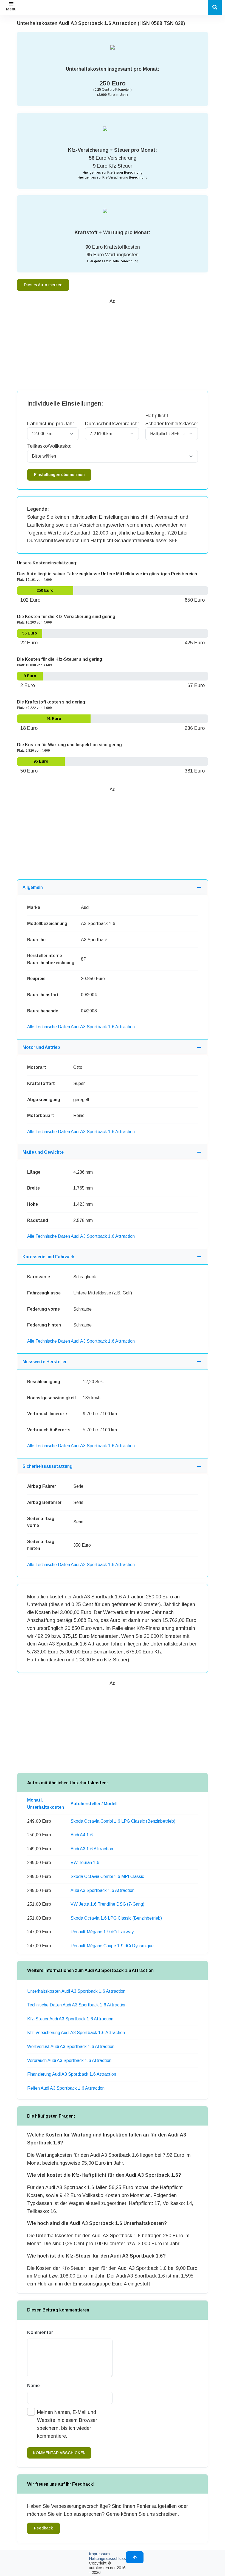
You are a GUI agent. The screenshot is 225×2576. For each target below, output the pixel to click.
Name (33, 2386)
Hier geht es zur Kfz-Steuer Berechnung (113, 173)
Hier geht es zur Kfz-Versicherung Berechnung (113, 177)
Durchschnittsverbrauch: (112, 424)
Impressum (99, 2554)
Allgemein (33, 887)
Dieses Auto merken (43, 285)
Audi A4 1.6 (82, 1835)
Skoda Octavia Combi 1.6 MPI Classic (107, 1876)
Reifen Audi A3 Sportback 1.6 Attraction (66, 2088)
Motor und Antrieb (41, 1047)
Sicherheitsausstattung (47, 1466)
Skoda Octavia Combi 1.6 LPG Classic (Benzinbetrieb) (123, 1821)
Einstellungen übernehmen (59, 475)
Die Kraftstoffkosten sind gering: (52, 702)
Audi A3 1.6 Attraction (92, 1849)
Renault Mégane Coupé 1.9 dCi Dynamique (112, 1946)
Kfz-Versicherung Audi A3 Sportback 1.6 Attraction (76, 2033)
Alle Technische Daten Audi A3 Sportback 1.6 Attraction (81, 1027)
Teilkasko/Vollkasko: (49, 446)
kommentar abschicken (59, 2453)
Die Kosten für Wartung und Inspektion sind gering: (70, 745)
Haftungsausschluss (107, 2558)
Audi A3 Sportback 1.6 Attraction (102, 1890)
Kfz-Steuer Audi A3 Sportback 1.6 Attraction (70, 2019)
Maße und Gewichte (43, 1152)
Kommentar (40, 2332)
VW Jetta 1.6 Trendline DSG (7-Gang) (107, 1904)
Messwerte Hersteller (45, 1362)
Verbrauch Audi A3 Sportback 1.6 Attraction (69, 2060)
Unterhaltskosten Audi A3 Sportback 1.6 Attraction (76, 1991)
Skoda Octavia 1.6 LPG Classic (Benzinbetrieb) (116, 1918)
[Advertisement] (121, 344)
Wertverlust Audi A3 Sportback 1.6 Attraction (71, 2047)
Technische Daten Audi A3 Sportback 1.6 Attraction (77, 2005)
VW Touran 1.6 (85, 1863)
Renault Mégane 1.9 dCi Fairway (102, 1932)
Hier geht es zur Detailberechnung (113, 261)
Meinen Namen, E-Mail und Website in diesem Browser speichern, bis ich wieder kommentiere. (67, 2424)
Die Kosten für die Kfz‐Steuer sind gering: (60, 659)
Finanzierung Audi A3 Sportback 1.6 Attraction (72, 2074)
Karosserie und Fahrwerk (49, 1257)
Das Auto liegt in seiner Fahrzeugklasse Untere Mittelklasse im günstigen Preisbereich (107, 574)
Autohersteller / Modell (94, 1804)
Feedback (43, 2528)
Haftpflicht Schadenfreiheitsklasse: (172, 420)
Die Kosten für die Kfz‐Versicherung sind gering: (67, 617)
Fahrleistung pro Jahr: (51, 424)
